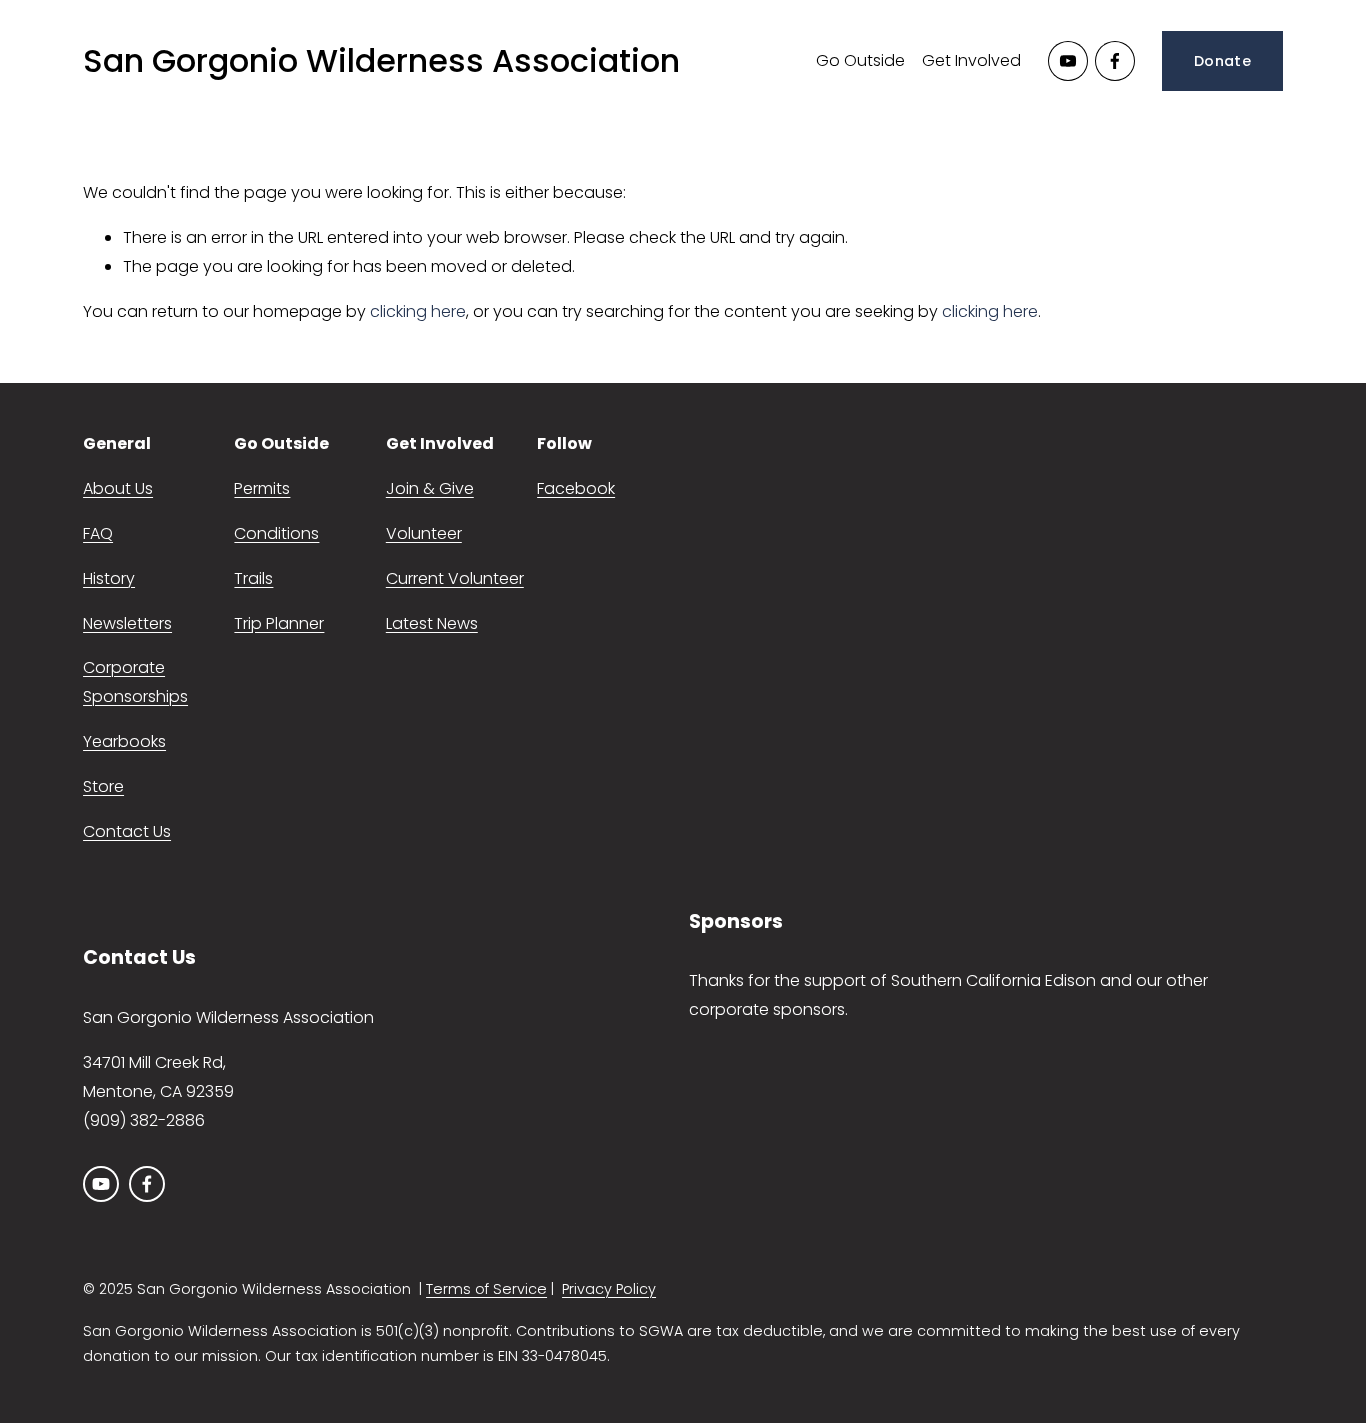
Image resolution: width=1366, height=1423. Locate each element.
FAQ (98, 533)
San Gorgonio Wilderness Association (381, 60)
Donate (1222, 61)
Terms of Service (486, 1289)
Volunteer (424, 533)
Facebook (576, 488)
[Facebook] (1115, 61)
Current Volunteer (455, 578)
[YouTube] (1068, 61)
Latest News (432, 623)
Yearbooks (124, 741)
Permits (262, 488)
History (109, 578)
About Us (118, 488)
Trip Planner (279, 623)
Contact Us (127, 831)
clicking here (418, 311)
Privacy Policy (609, 1289)
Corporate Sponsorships (135, 682)
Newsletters (127, 623)
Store (103, 786)
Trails (253, 578)
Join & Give (430, 488)
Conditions (276, 533)
